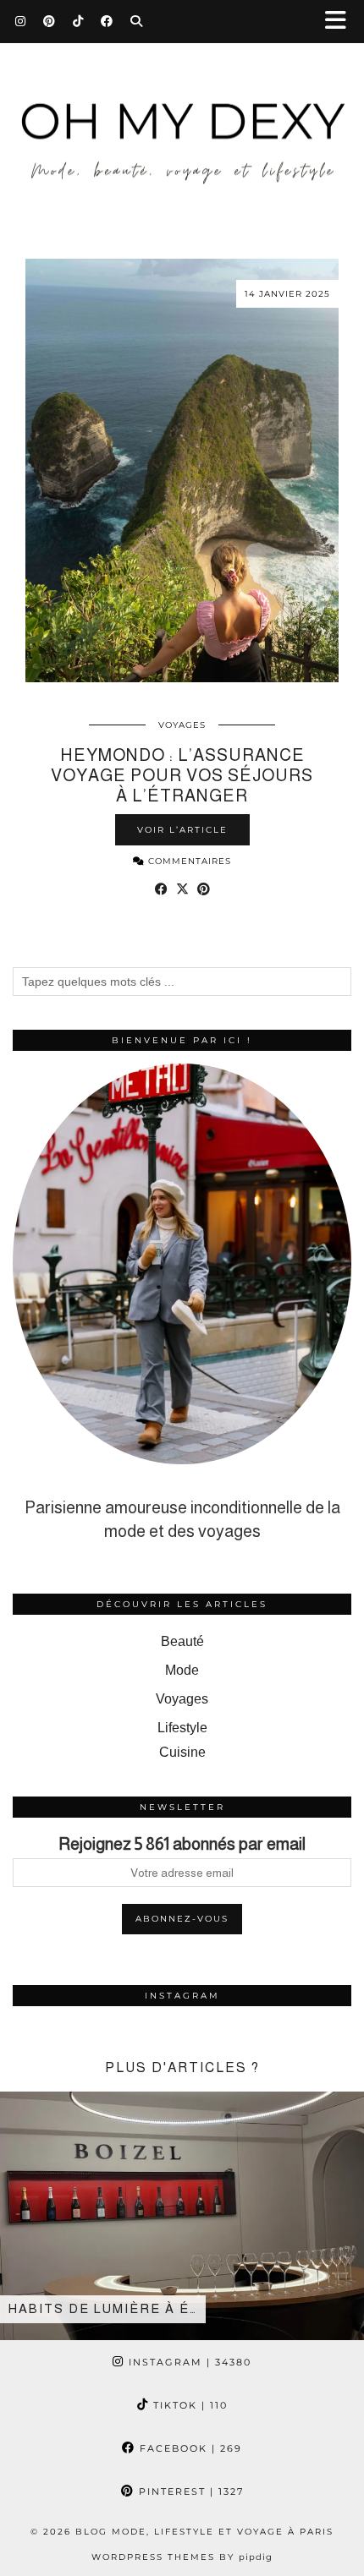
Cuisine (182, 1752)
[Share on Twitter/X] (182, 889)
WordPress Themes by (182, 2557)
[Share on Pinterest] (204, 889)
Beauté (182, 1641)
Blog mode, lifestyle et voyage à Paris (204, 2532)
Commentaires (188, 861)
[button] (341, 22)
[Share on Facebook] (161, 889)
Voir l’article (182, 830)
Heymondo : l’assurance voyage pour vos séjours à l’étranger (182, 775)
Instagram (188, 2362)
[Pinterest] (50, 21)
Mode (182, 1670)
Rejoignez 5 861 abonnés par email (182, 1844)
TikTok (188, 2405)
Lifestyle (182, 1728)
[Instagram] (21, 21)
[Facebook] (107, 21)
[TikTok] (78, 21)
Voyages (182, 725)
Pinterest (189, 2491)
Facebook (189, 2448)
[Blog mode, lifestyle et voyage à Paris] (182, 117)
